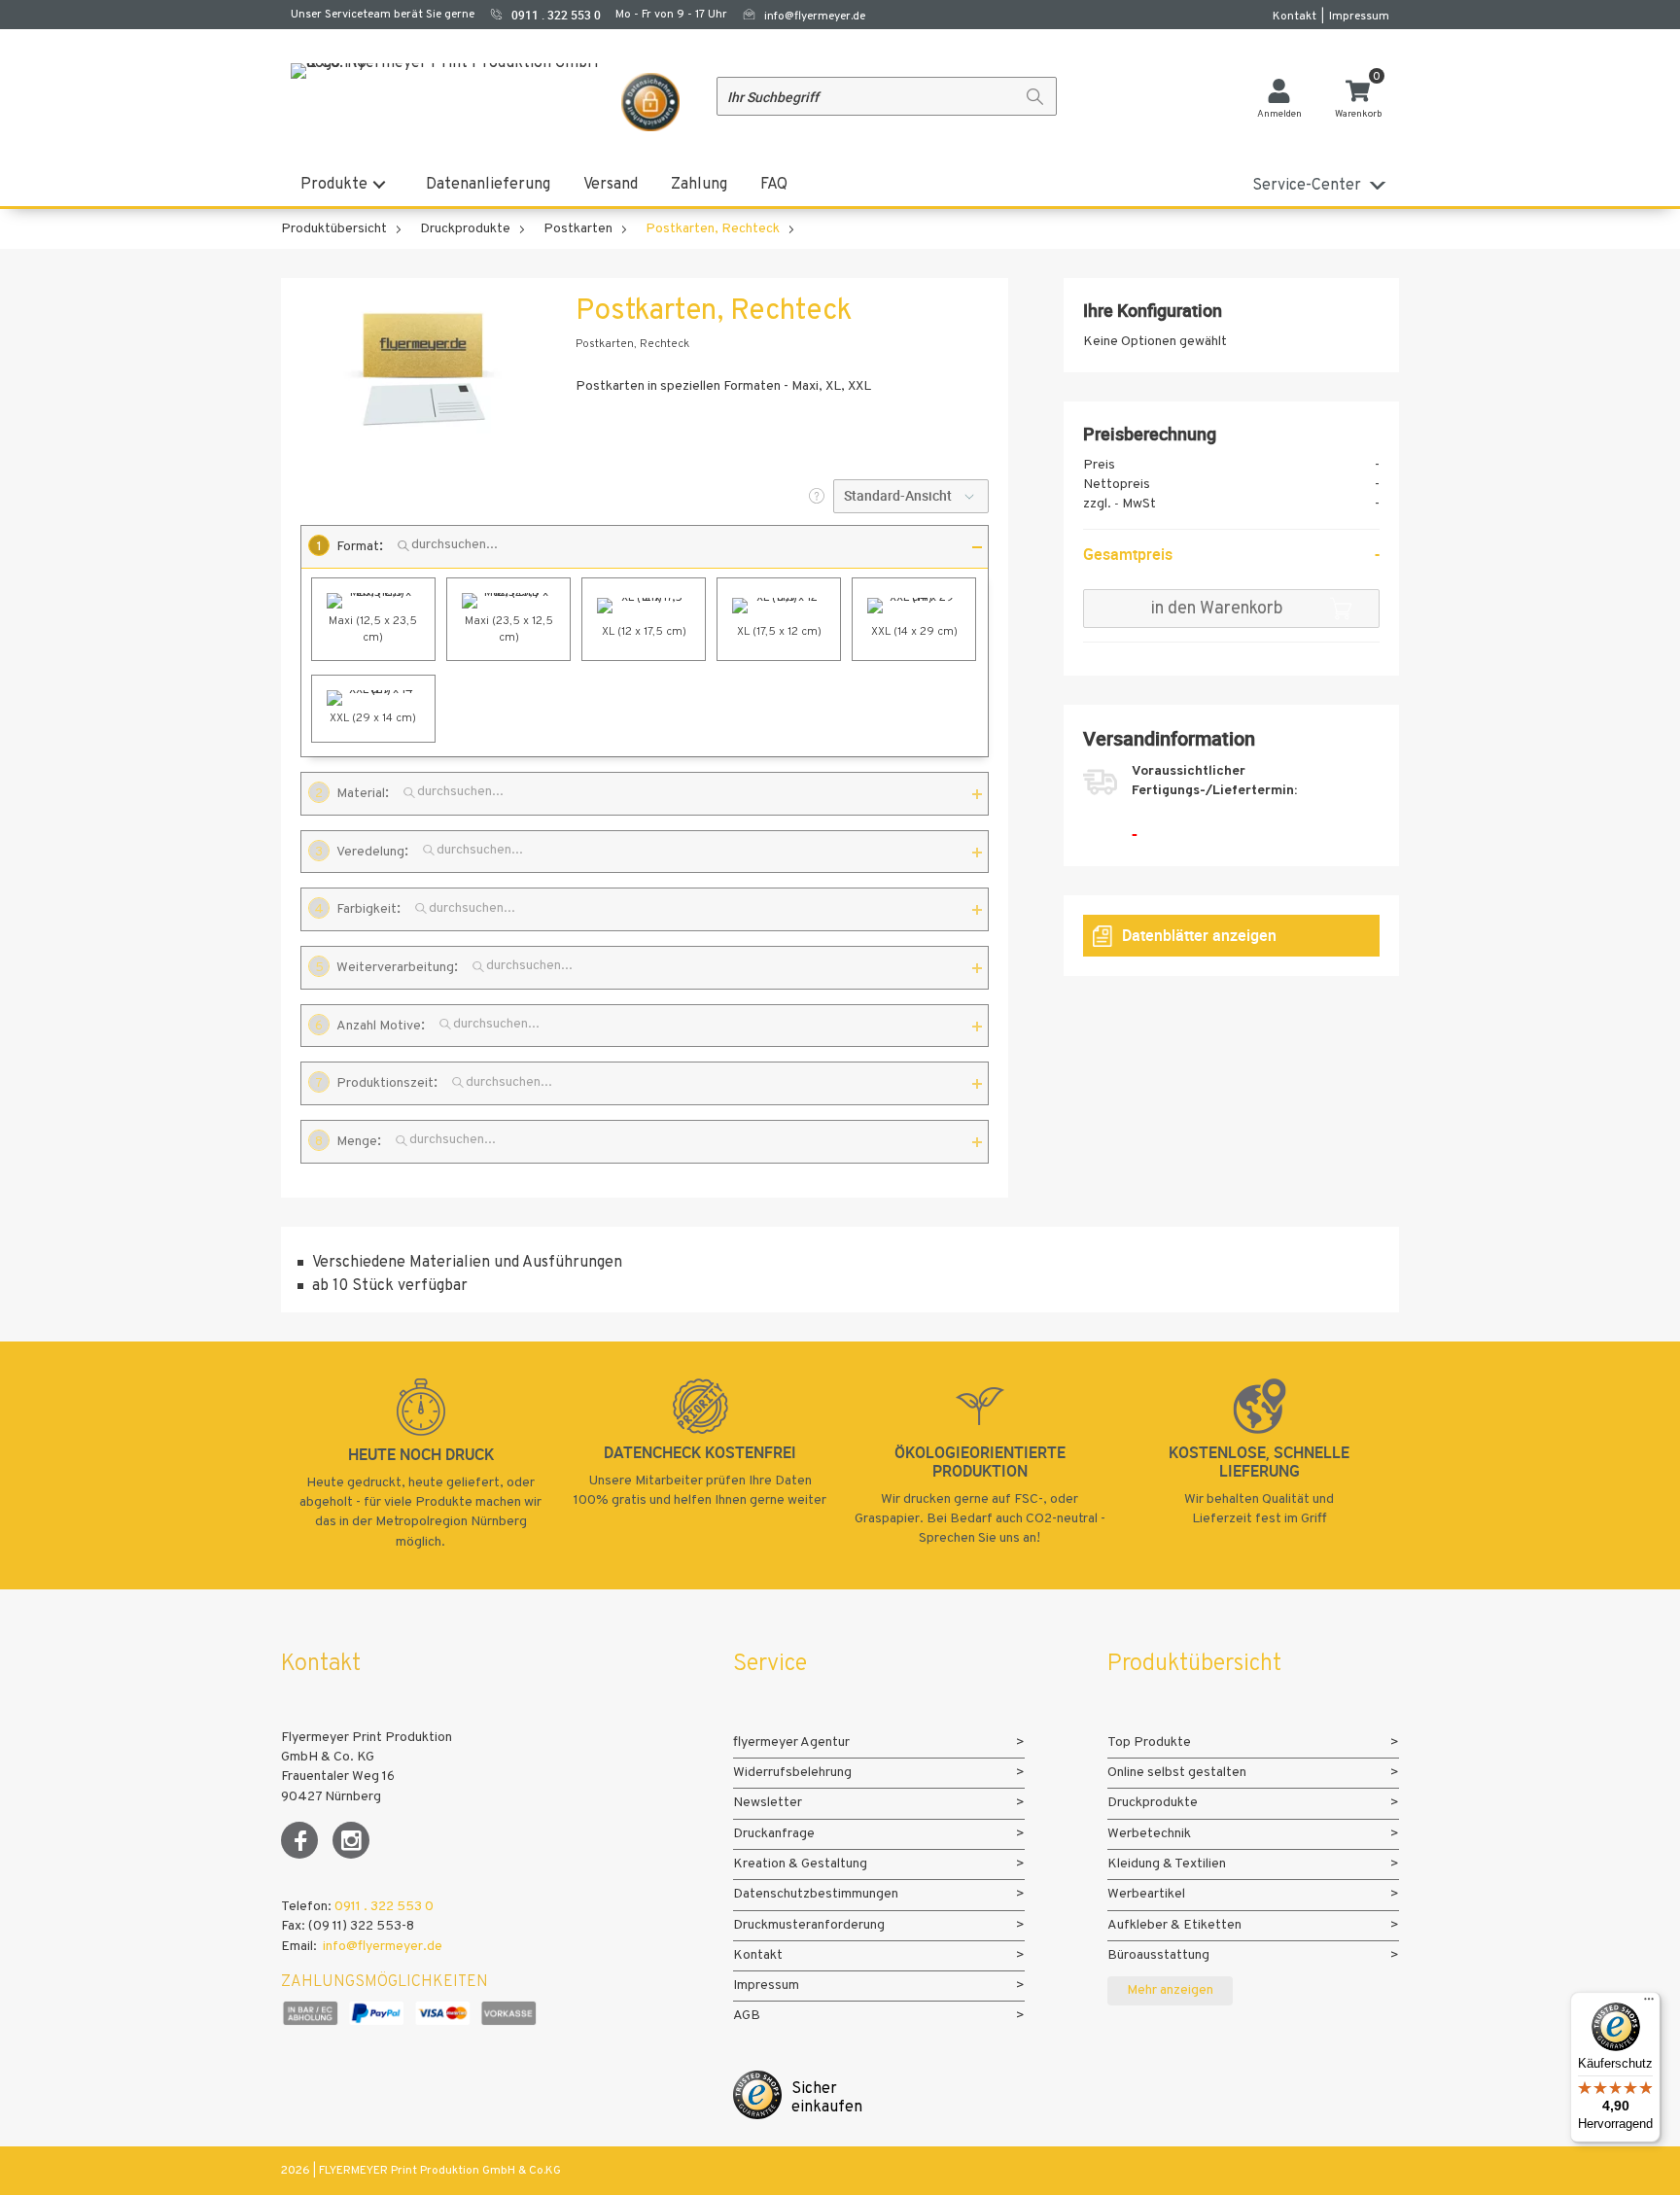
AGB (747, 2016)
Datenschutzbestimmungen (816, 1894)
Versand (611, 185)
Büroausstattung (1158, 1955)
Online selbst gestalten (1177, 1773)
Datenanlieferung (488, 185)
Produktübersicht (334, 229)
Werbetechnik (1149, 1834)
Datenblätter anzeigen (1199, 935)
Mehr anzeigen (1170, 1990)
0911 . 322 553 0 (384, 1907)
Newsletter (768, 1803)
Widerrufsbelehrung (792, 1773)
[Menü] (1649, 2003)
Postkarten (578, 229)
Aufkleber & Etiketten (1174, 1925)
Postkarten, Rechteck (713, 229)
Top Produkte (1149, 1742)
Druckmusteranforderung (809, 1925)
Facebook (299, 1840)
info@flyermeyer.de (815, 17)
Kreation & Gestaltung (800, 1864)
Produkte (334, 185)
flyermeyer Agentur (791, 1742)
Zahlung (699, 185)
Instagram (351, 1840)
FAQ (774, 185)
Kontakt (1295, 17)
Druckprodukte (465, 229)
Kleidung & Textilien (1167, 1864)
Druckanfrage (774, 1834)
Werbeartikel (1146, 1894)
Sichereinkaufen (827, 2098)
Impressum (1359, 17)
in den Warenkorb (1217, 609)
